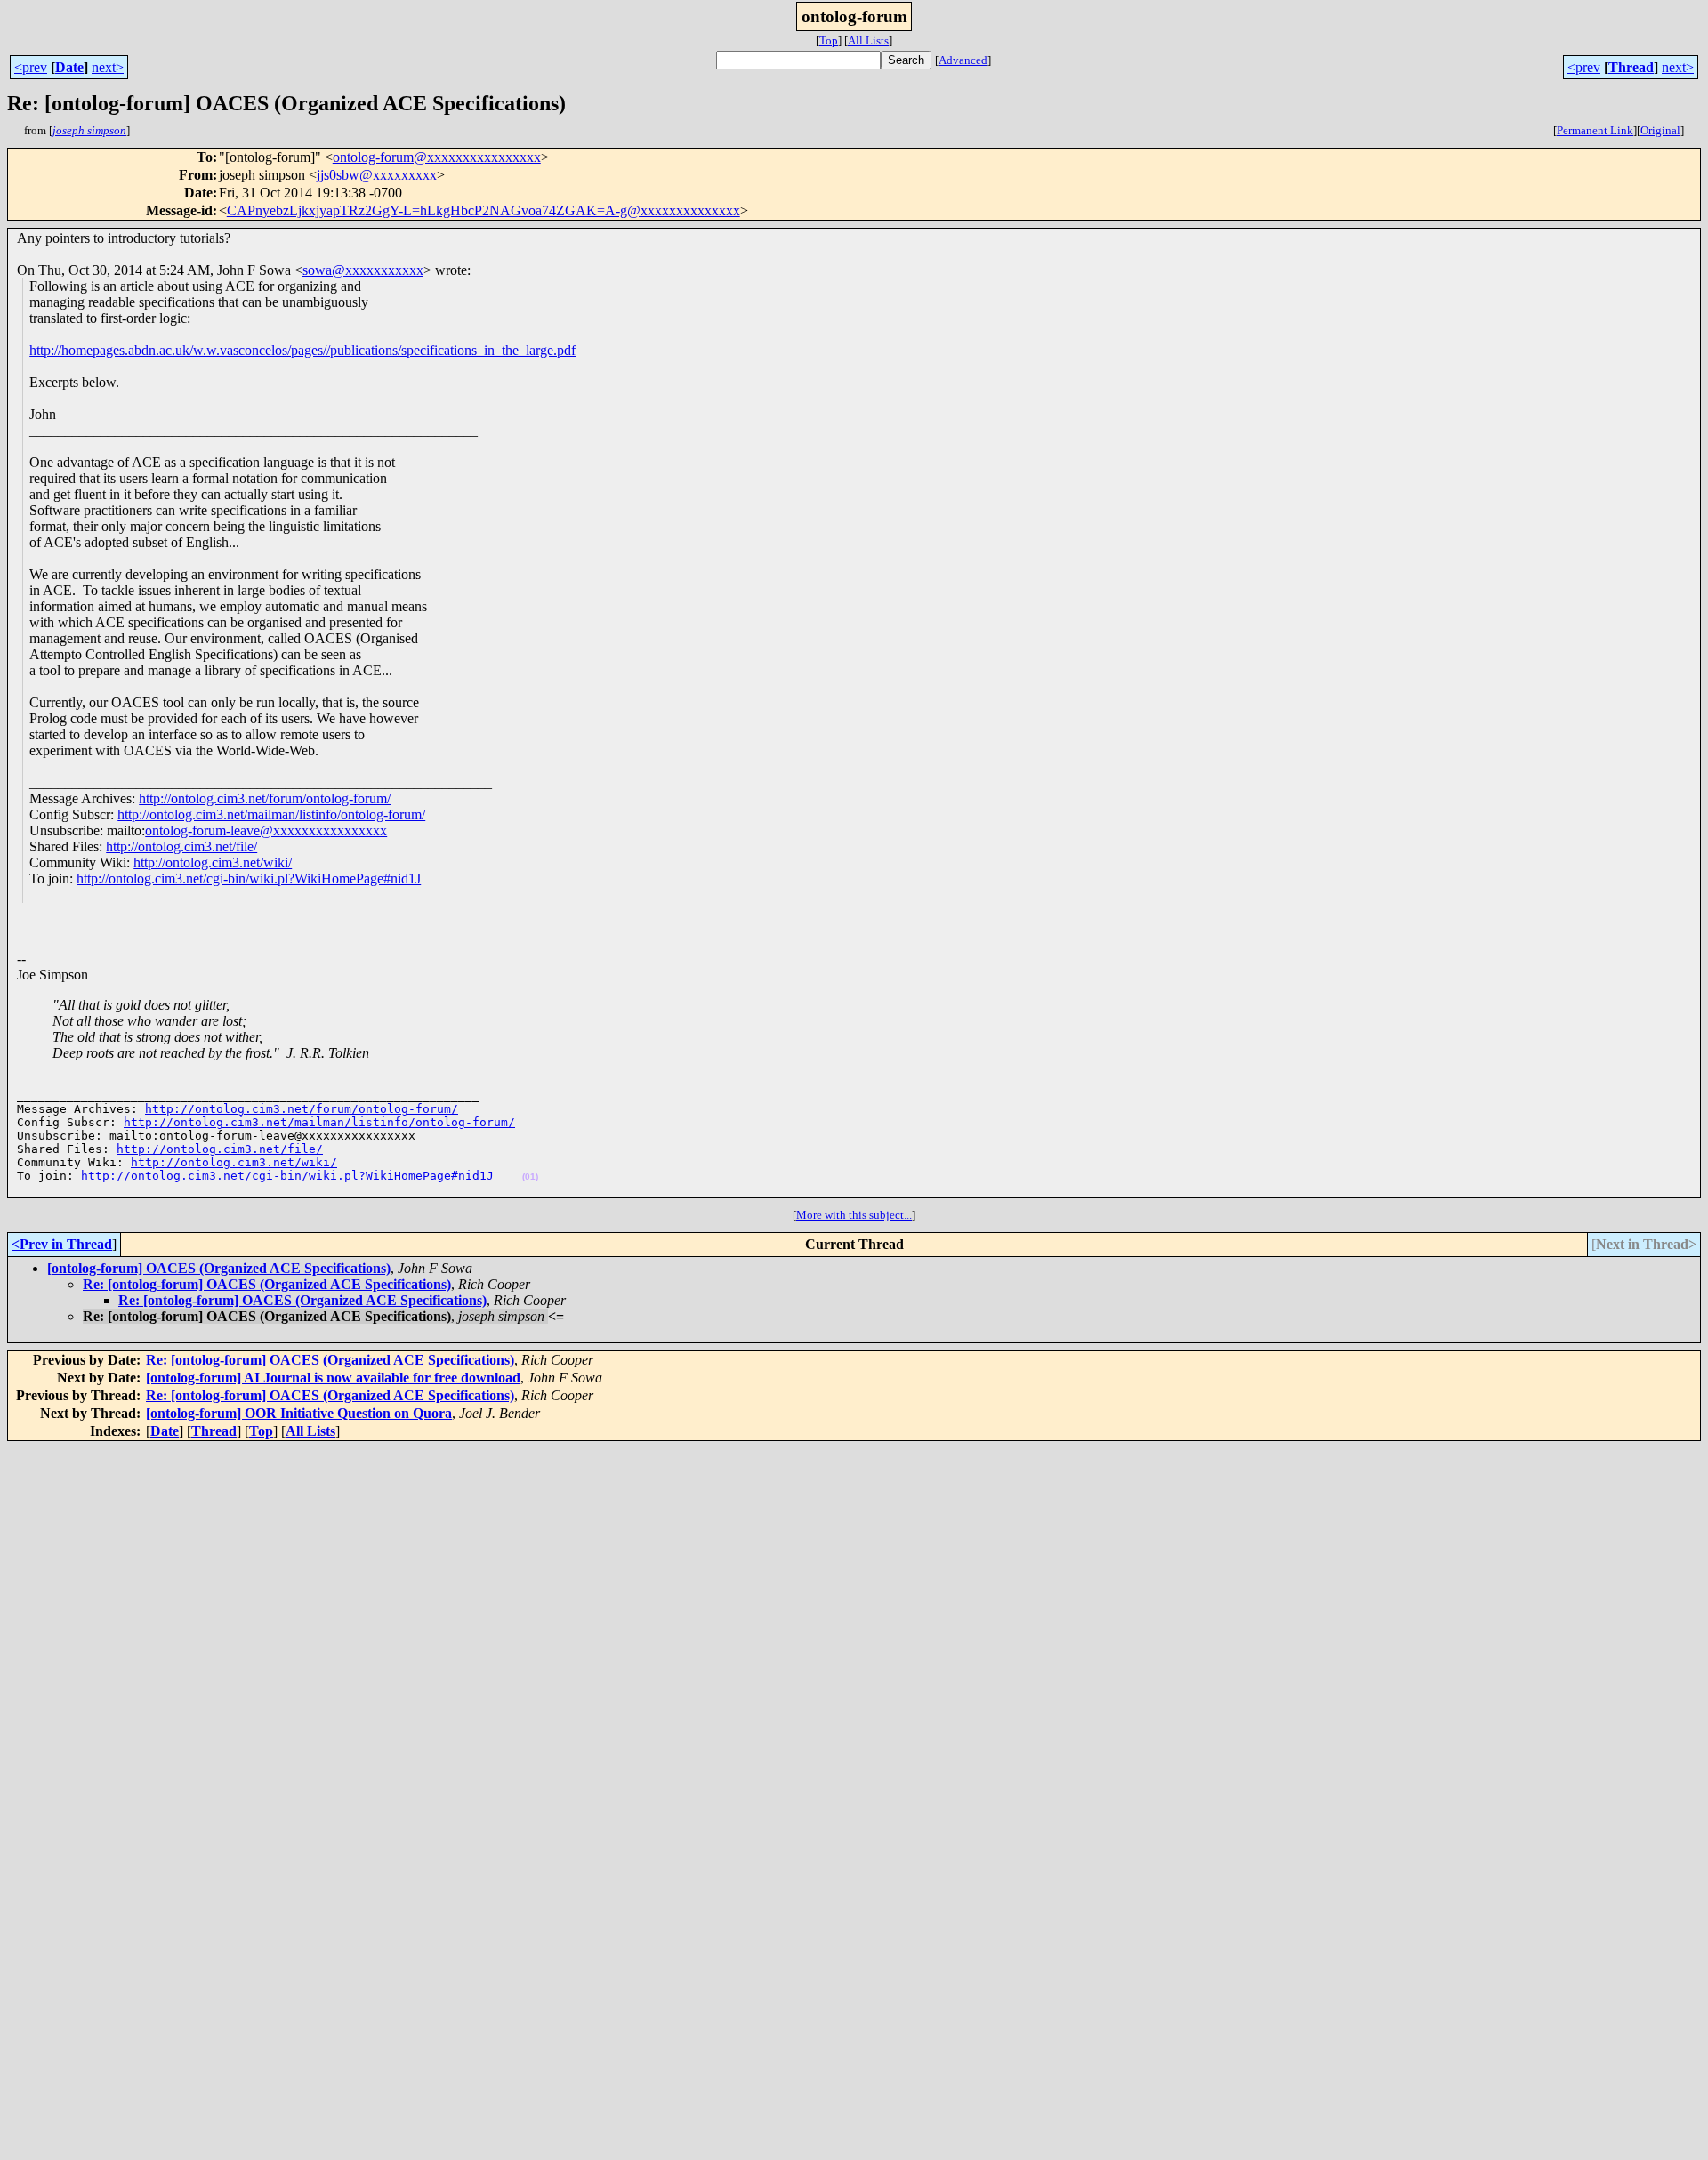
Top (829, 40)
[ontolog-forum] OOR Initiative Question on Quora (299, 1413)
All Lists (868, 40)
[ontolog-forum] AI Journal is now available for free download (333, 1378)
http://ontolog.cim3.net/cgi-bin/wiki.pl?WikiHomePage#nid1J (249, 879)
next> (108, 67)
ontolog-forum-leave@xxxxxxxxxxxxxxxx (266, 830)
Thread (1631, 67)
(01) (530, 1177)
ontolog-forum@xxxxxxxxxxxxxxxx (437, 157)
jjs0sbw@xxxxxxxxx (377, 175)
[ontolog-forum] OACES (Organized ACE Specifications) (219, 1268)
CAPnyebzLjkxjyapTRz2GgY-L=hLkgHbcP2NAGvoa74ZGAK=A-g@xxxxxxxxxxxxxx (483, 210)
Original (1660, 130)
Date (69, 67)
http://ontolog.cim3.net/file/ (181, 846)
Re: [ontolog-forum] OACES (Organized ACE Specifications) (267, 1284)
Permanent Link (1595, 130)
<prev (31, 67)
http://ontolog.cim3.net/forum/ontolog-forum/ (265, 798)
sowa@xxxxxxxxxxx (363, 270)
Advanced (963, 60)
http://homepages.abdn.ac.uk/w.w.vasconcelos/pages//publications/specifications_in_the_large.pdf (302, 350)
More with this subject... (854, 1215)
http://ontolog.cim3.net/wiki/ (213, 862)
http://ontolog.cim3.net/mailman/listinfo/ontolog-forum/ (271, 814)
